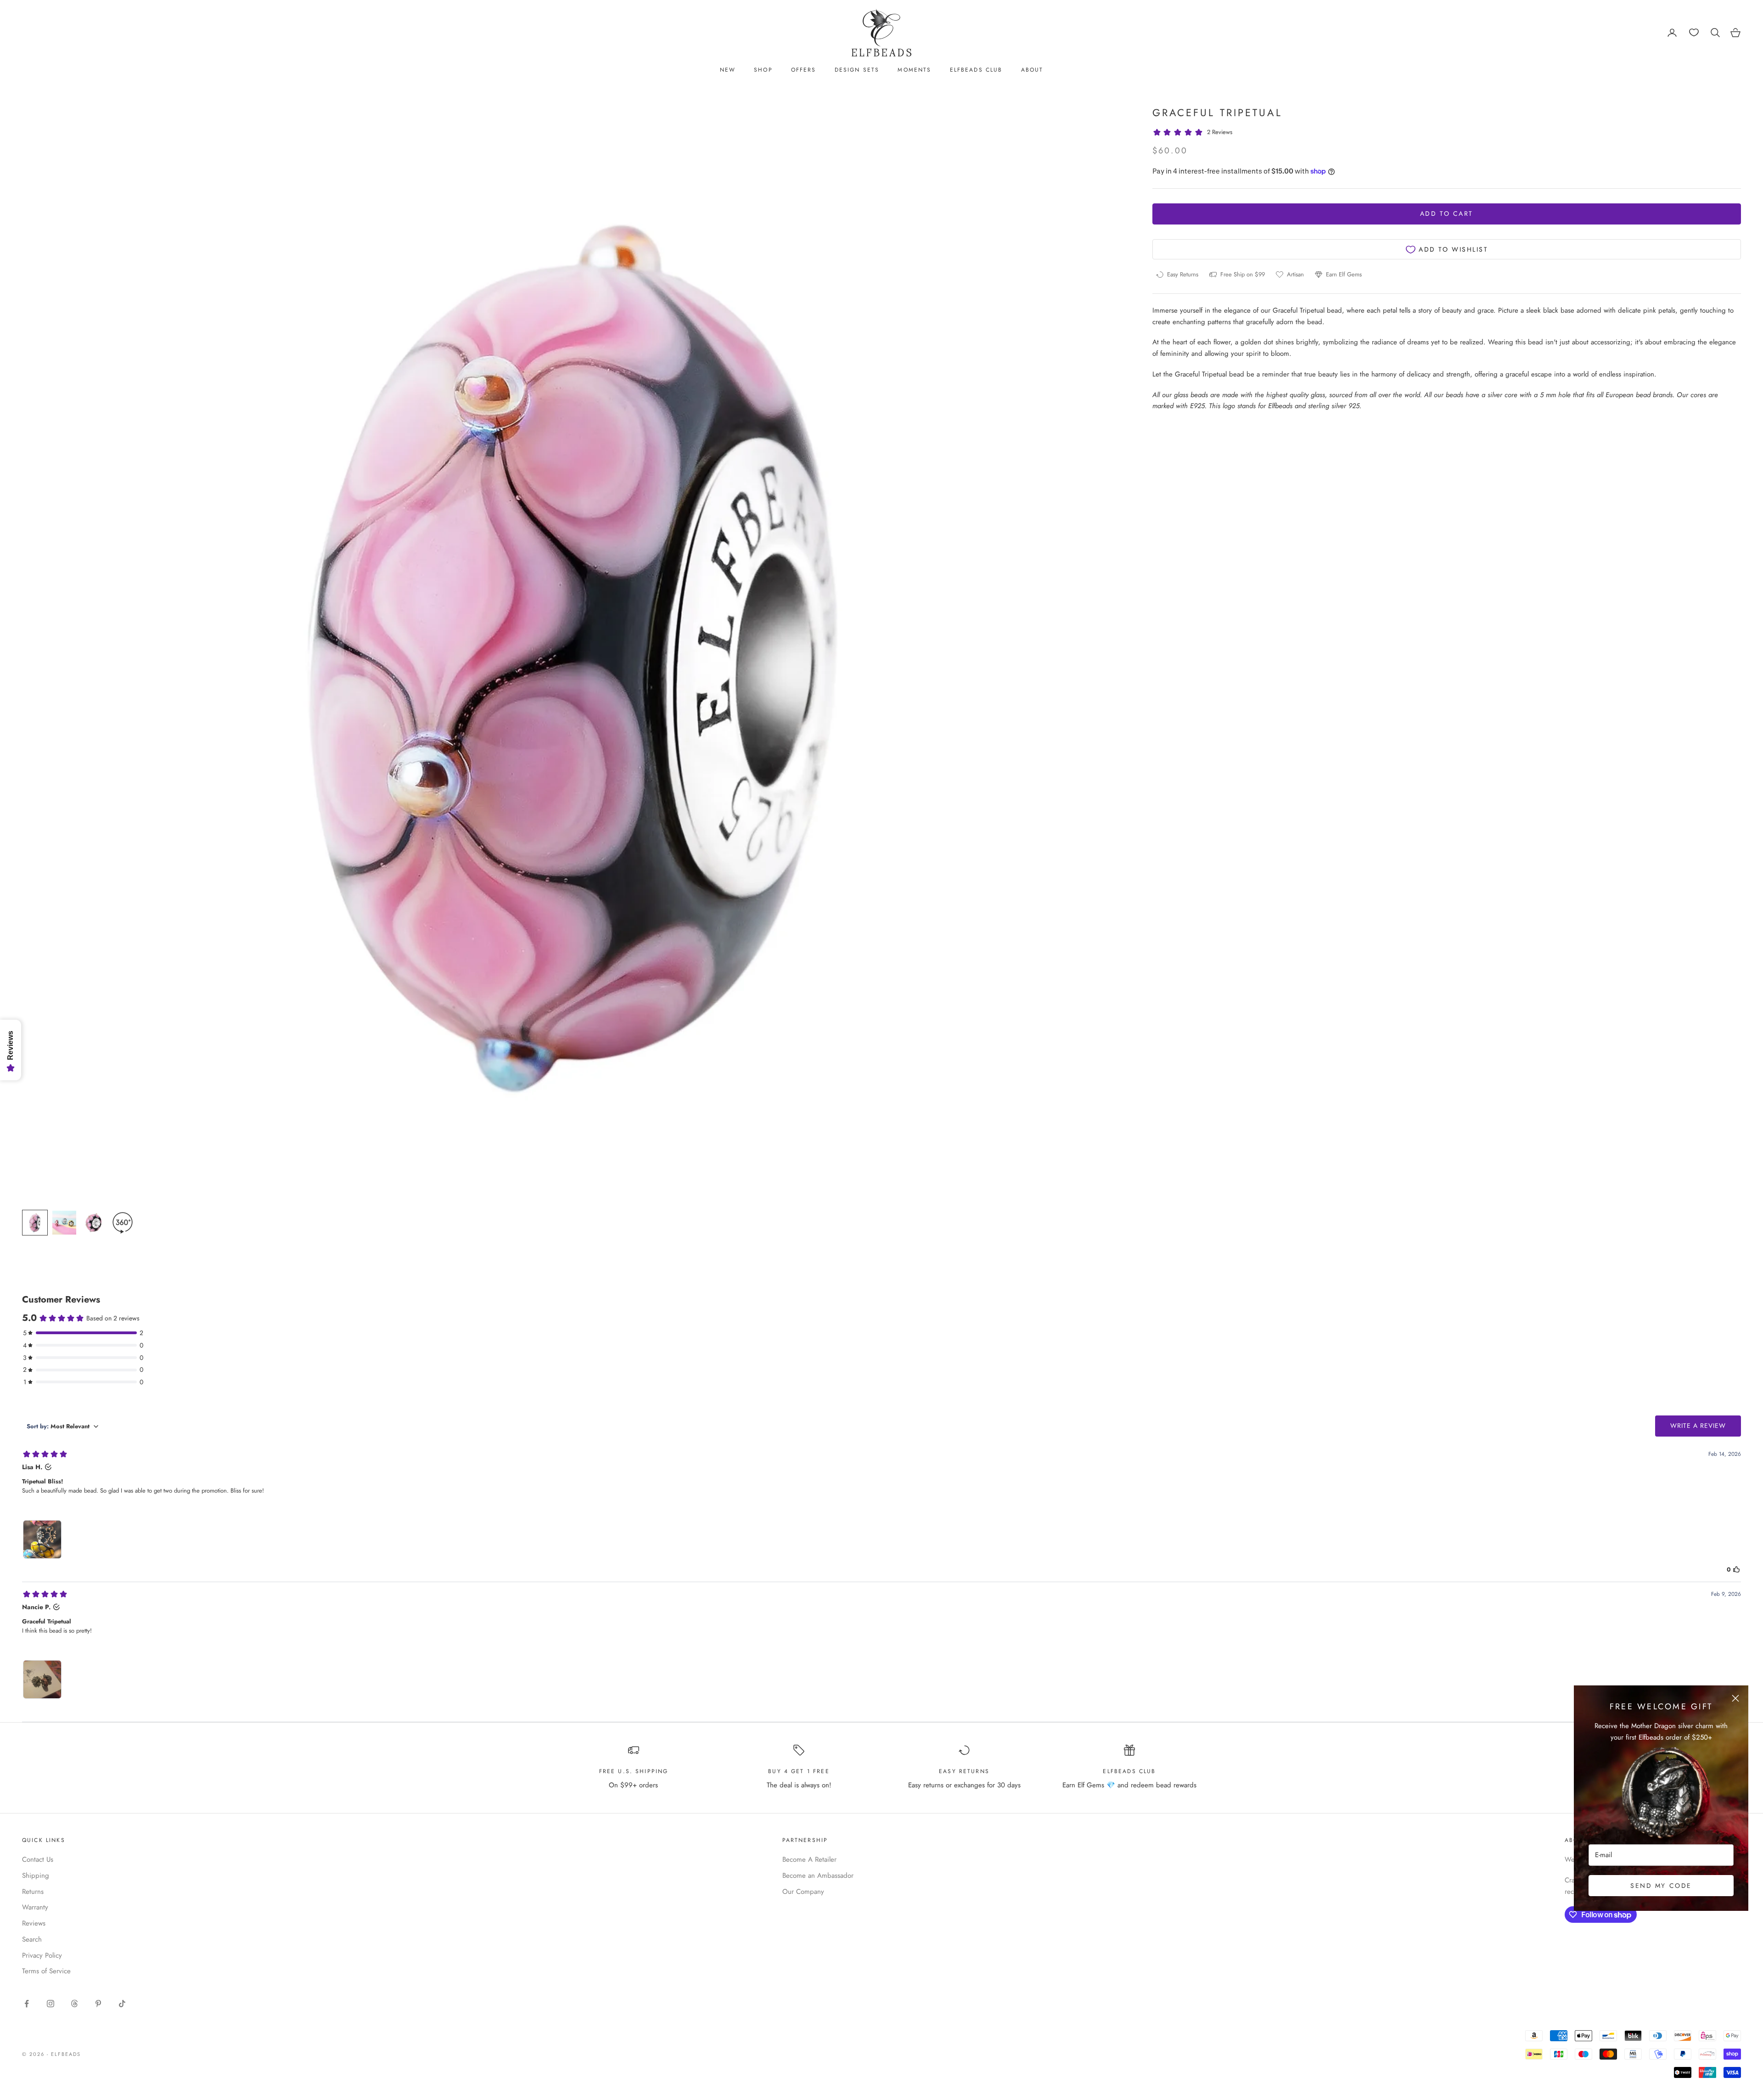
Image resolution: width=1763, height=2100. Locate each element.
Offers (804, 70)
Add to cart (1447, 214)
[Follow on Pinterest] (98, 2004)
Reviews (34, 1923)
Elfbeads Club (976, 70)
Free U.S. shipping (634, 1771)
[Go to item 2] (64, 1223)
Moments (914, 70)
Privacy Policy (42, 1955)
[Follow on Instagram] (51, 2004)
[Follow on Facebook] (27, 2004)
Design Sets (857, 70)
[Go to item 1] (35, 1223)
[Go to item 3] (94, 1223)
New (728, 70)
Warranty (35, 1907)
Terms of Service (46, 1971)
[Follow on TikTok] (122, 2004)
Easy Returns (964, 1771)
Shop (763, 70)
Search (32, 1939)
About (1032, 70)
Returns (33, 1892)
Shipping (36, 1875)
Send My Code (1661, 1886)
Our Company (803, 1892)
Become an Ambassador (818, 1875)
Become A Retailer (809, 1859)
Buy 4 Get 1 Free (799, 1771)
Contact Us (38, 1859)
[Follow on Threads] (74, 2004)
